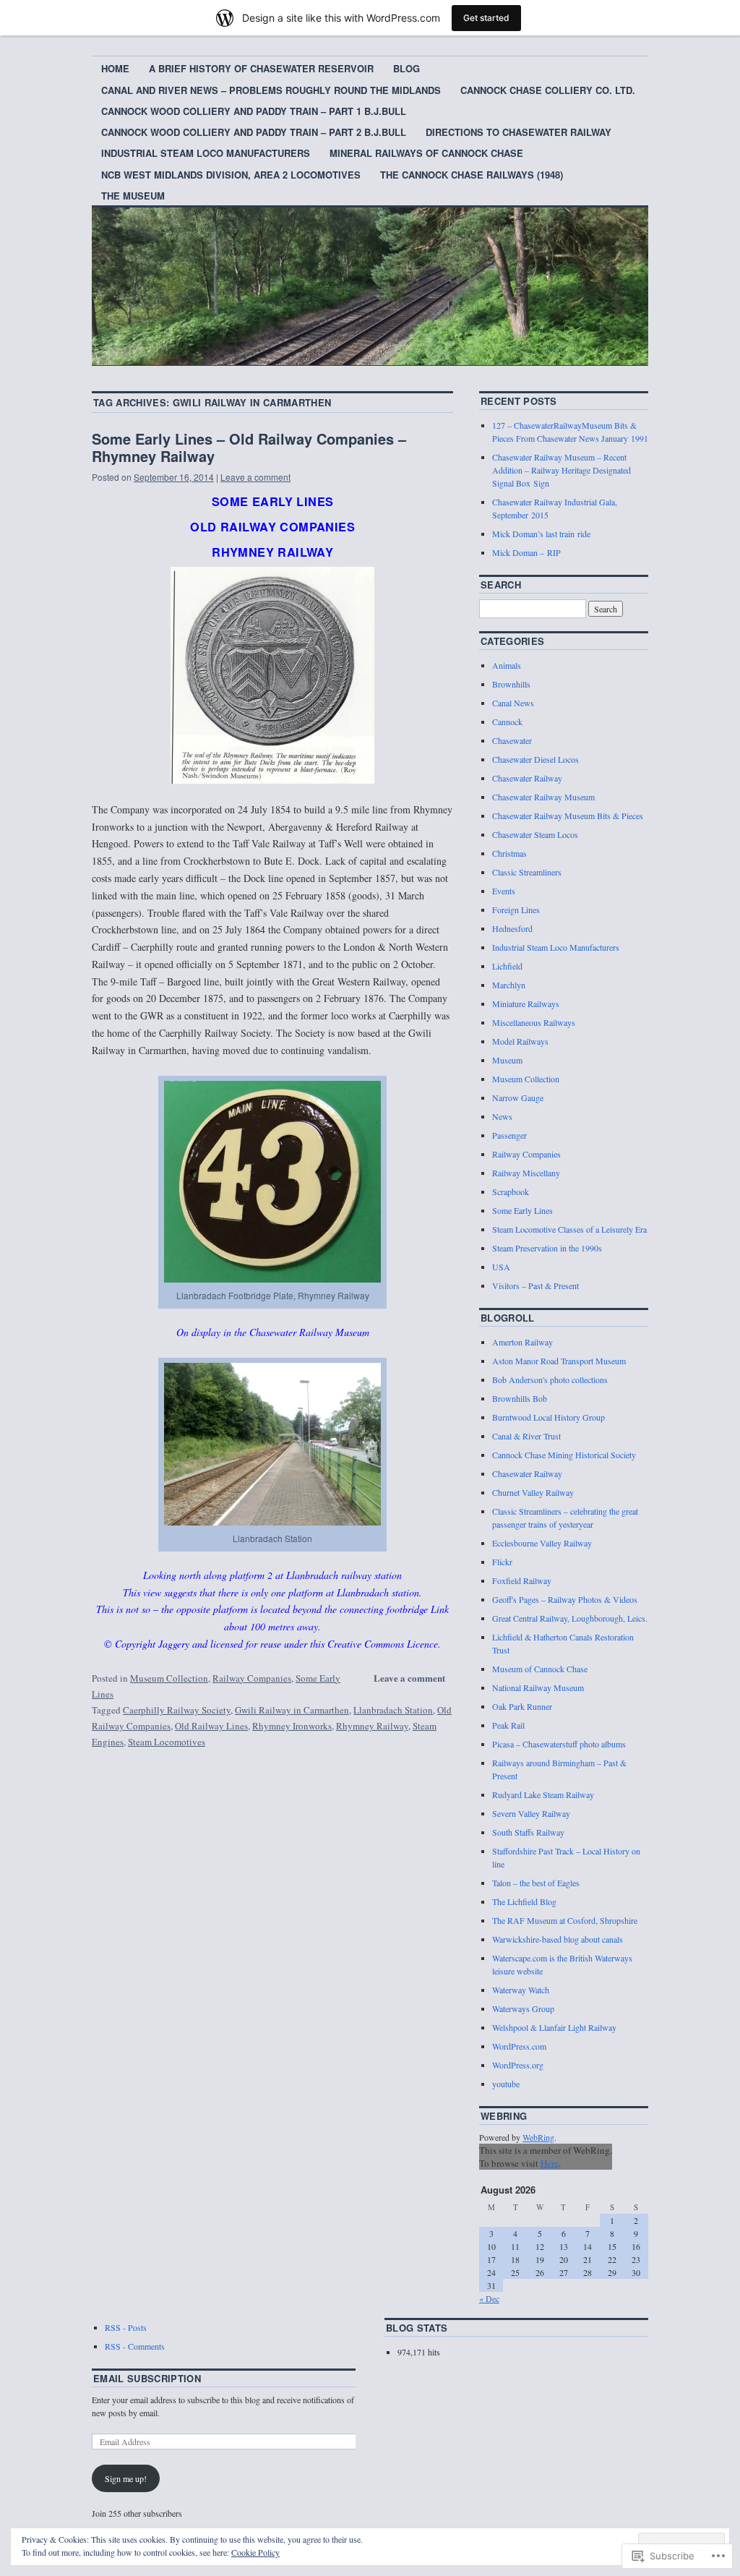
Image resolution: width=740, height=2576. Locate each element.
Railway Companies (252, 1678)
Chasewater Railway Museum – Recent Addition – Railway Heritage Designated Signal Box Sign (562, 470)
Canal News (513, 703)
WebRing (538, 2137)
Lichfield (507, 966)
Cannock (507, 722)
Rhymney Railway (372, 1726)
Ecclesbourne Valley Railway (542, 1543)
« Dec (489, 2298)
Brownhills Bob (520, 1398)
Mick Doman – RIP (526, 552)
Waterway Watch (521, 1990)
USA (501, 1267)
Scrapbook (511, 1191)
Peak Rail (508, 1725)
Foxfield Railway (522, 1580)
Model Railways (520, 1041)
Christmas (509, 853)
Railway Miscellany (526, 1173)
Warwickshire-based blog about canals (558, 1939)
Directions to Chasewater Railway (519, 132)
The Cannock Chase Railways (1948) (472, 175)
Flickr (502, 1562)
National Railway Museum (538, 1687)
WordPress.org (518, 2065)
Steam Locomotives (167, 1742)
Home (115, 68)
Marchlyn (509, 985)
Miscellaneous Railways (534, 1022)
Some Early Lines (522, 1210)
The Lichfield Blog (524, 1901)
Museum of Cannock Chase (540, 1669)
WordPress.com (519, 2046)
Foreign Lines (516, 910)
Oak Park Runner (522, 1706)
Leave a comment (255, 477)
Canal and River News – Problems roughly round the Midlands (271, 90)
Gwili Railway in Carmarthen (292, 1710)
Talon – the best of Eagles (536, 1883)
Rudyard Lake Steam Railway (543, 1794)
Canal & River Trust (526, 1436)
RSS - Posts (126, 2327)
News (502, 1116)
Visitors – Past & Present (535, 1285)
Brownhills (511, 684)
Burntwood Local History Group (548, 1417)
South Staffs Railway (528, 1832)
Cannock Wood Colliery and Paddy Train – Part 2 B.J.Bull (254, 132)
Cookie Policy (255, 2552)
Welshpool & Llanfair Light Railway (554, 2027)
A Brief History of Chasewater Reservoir (261, 68)
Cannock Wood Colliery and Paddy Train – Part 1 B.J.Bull (254, 111)
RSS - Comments (135, 2346)
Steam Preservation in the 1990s (547, 1248)
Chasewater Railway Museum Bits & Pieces (568, 816)
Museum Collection (169, 1678)
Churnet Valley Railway (533, 1492)
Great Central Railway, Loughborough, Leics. (570, 1618)
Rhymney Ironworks (292, 1726)
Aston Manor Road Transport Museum (559, 1361)
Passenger (509, 1135)
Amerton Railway (522, 1342)
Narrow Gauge (518, 1097)
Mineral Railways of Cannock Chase (426, 153)
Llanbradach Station (393, 1710)
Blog (406, 68)
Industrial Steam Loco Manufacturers (206, 153)
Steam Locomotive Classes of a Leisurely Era (569, 1229)
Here (550, 2163)
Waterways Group (523, 2008)
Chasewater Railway (527, 778)
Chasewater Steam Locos (535, 834)
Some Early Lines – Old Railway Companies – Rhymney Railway (249, 447)
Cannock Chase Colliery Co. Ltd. (548, 90)
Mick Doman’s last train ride (541, 534)
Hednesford (512, 928)
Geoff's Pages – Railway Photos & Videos (565, 1599)
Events (504, 891)
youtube (506, 2084)
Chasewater (512, 740)
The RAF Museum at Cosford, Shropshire (565, 1920)
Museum (507, 1060)
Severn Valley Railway (531, 1813)
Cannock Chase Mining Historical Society (564, 1455)
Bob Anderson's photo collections (550, 1379)
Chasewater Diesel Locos (535, 759)
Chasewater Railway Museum (543, 797)
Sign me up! (126, 2478)
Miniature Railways (526, 1004)
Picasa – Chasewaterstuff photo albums (559, 1744)
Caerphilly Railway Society (177, 1710)
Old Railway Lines (211, 1726)
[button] (272, 675)
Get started (486, 18)
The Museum (133, 196)
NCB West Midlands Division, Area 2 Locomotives (231, 175)
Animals (507, 665)
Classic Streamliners (527, 872)
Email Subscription (147, 2378)
